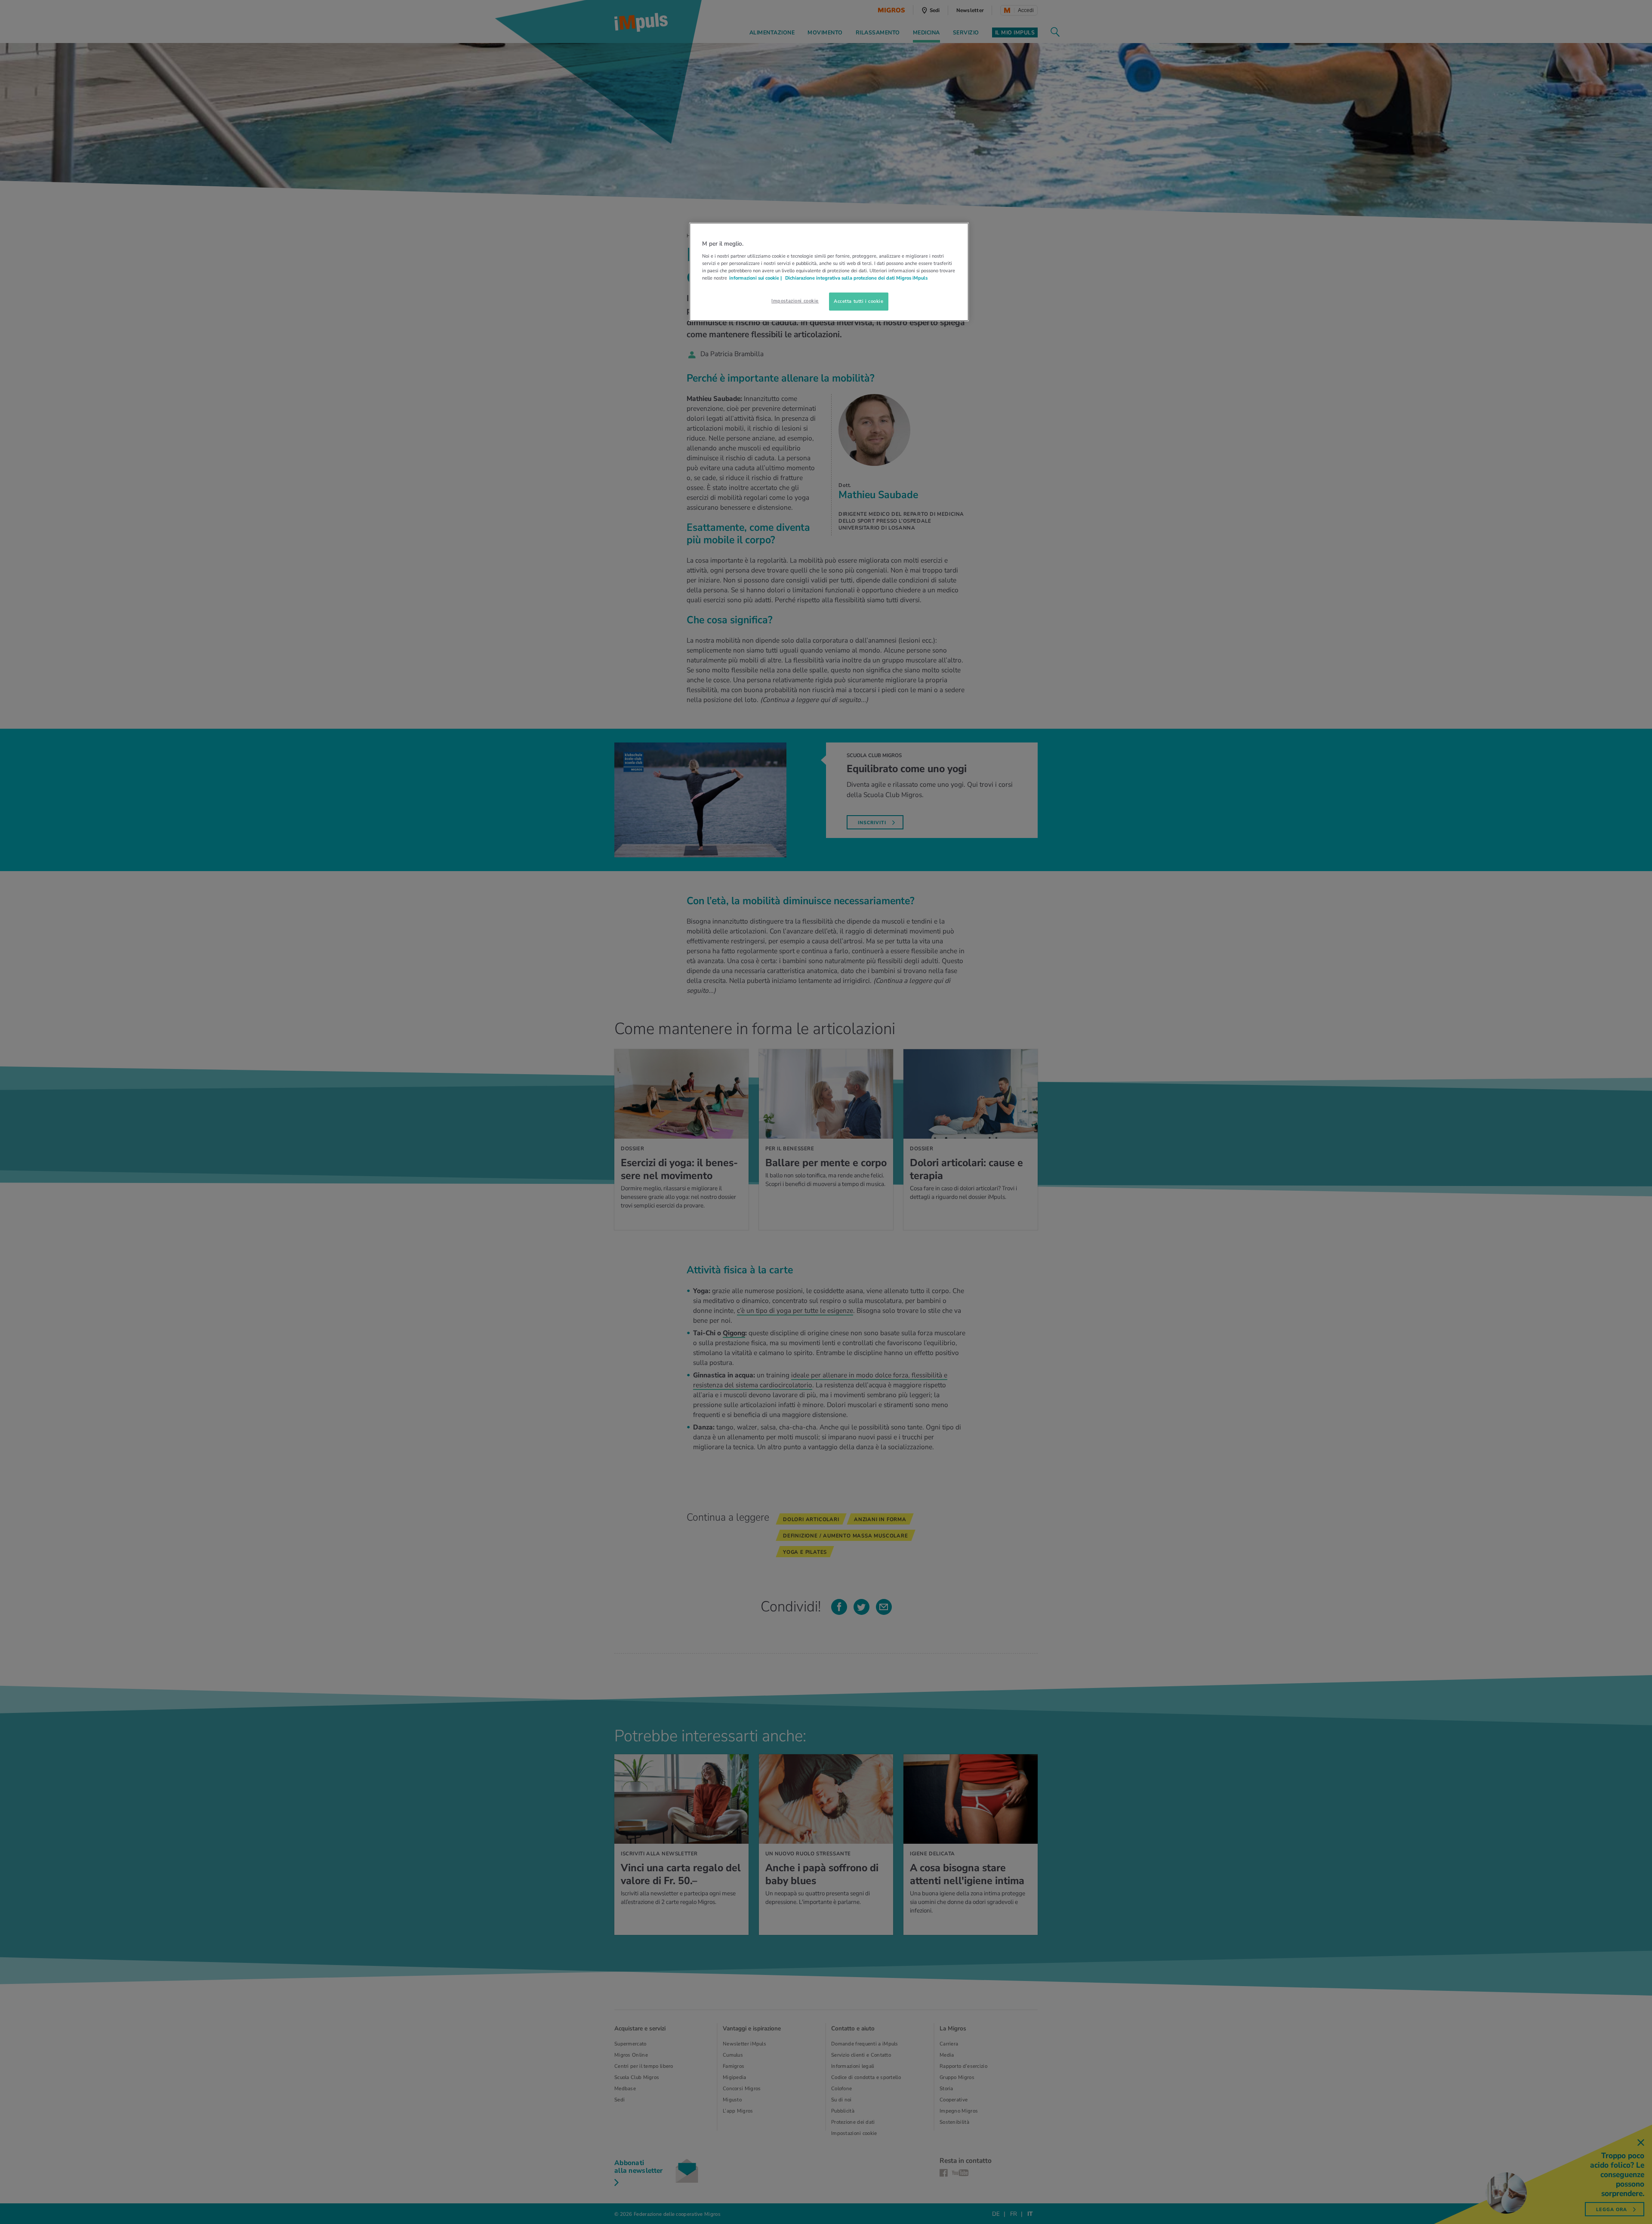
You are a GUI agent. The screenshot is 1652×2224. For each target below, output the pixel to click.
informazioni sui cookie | (756, 278)
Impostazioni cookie (795, 301)
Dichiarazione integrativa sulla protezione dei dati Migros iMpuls (856, 278)
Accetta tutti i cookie (859, 301)
